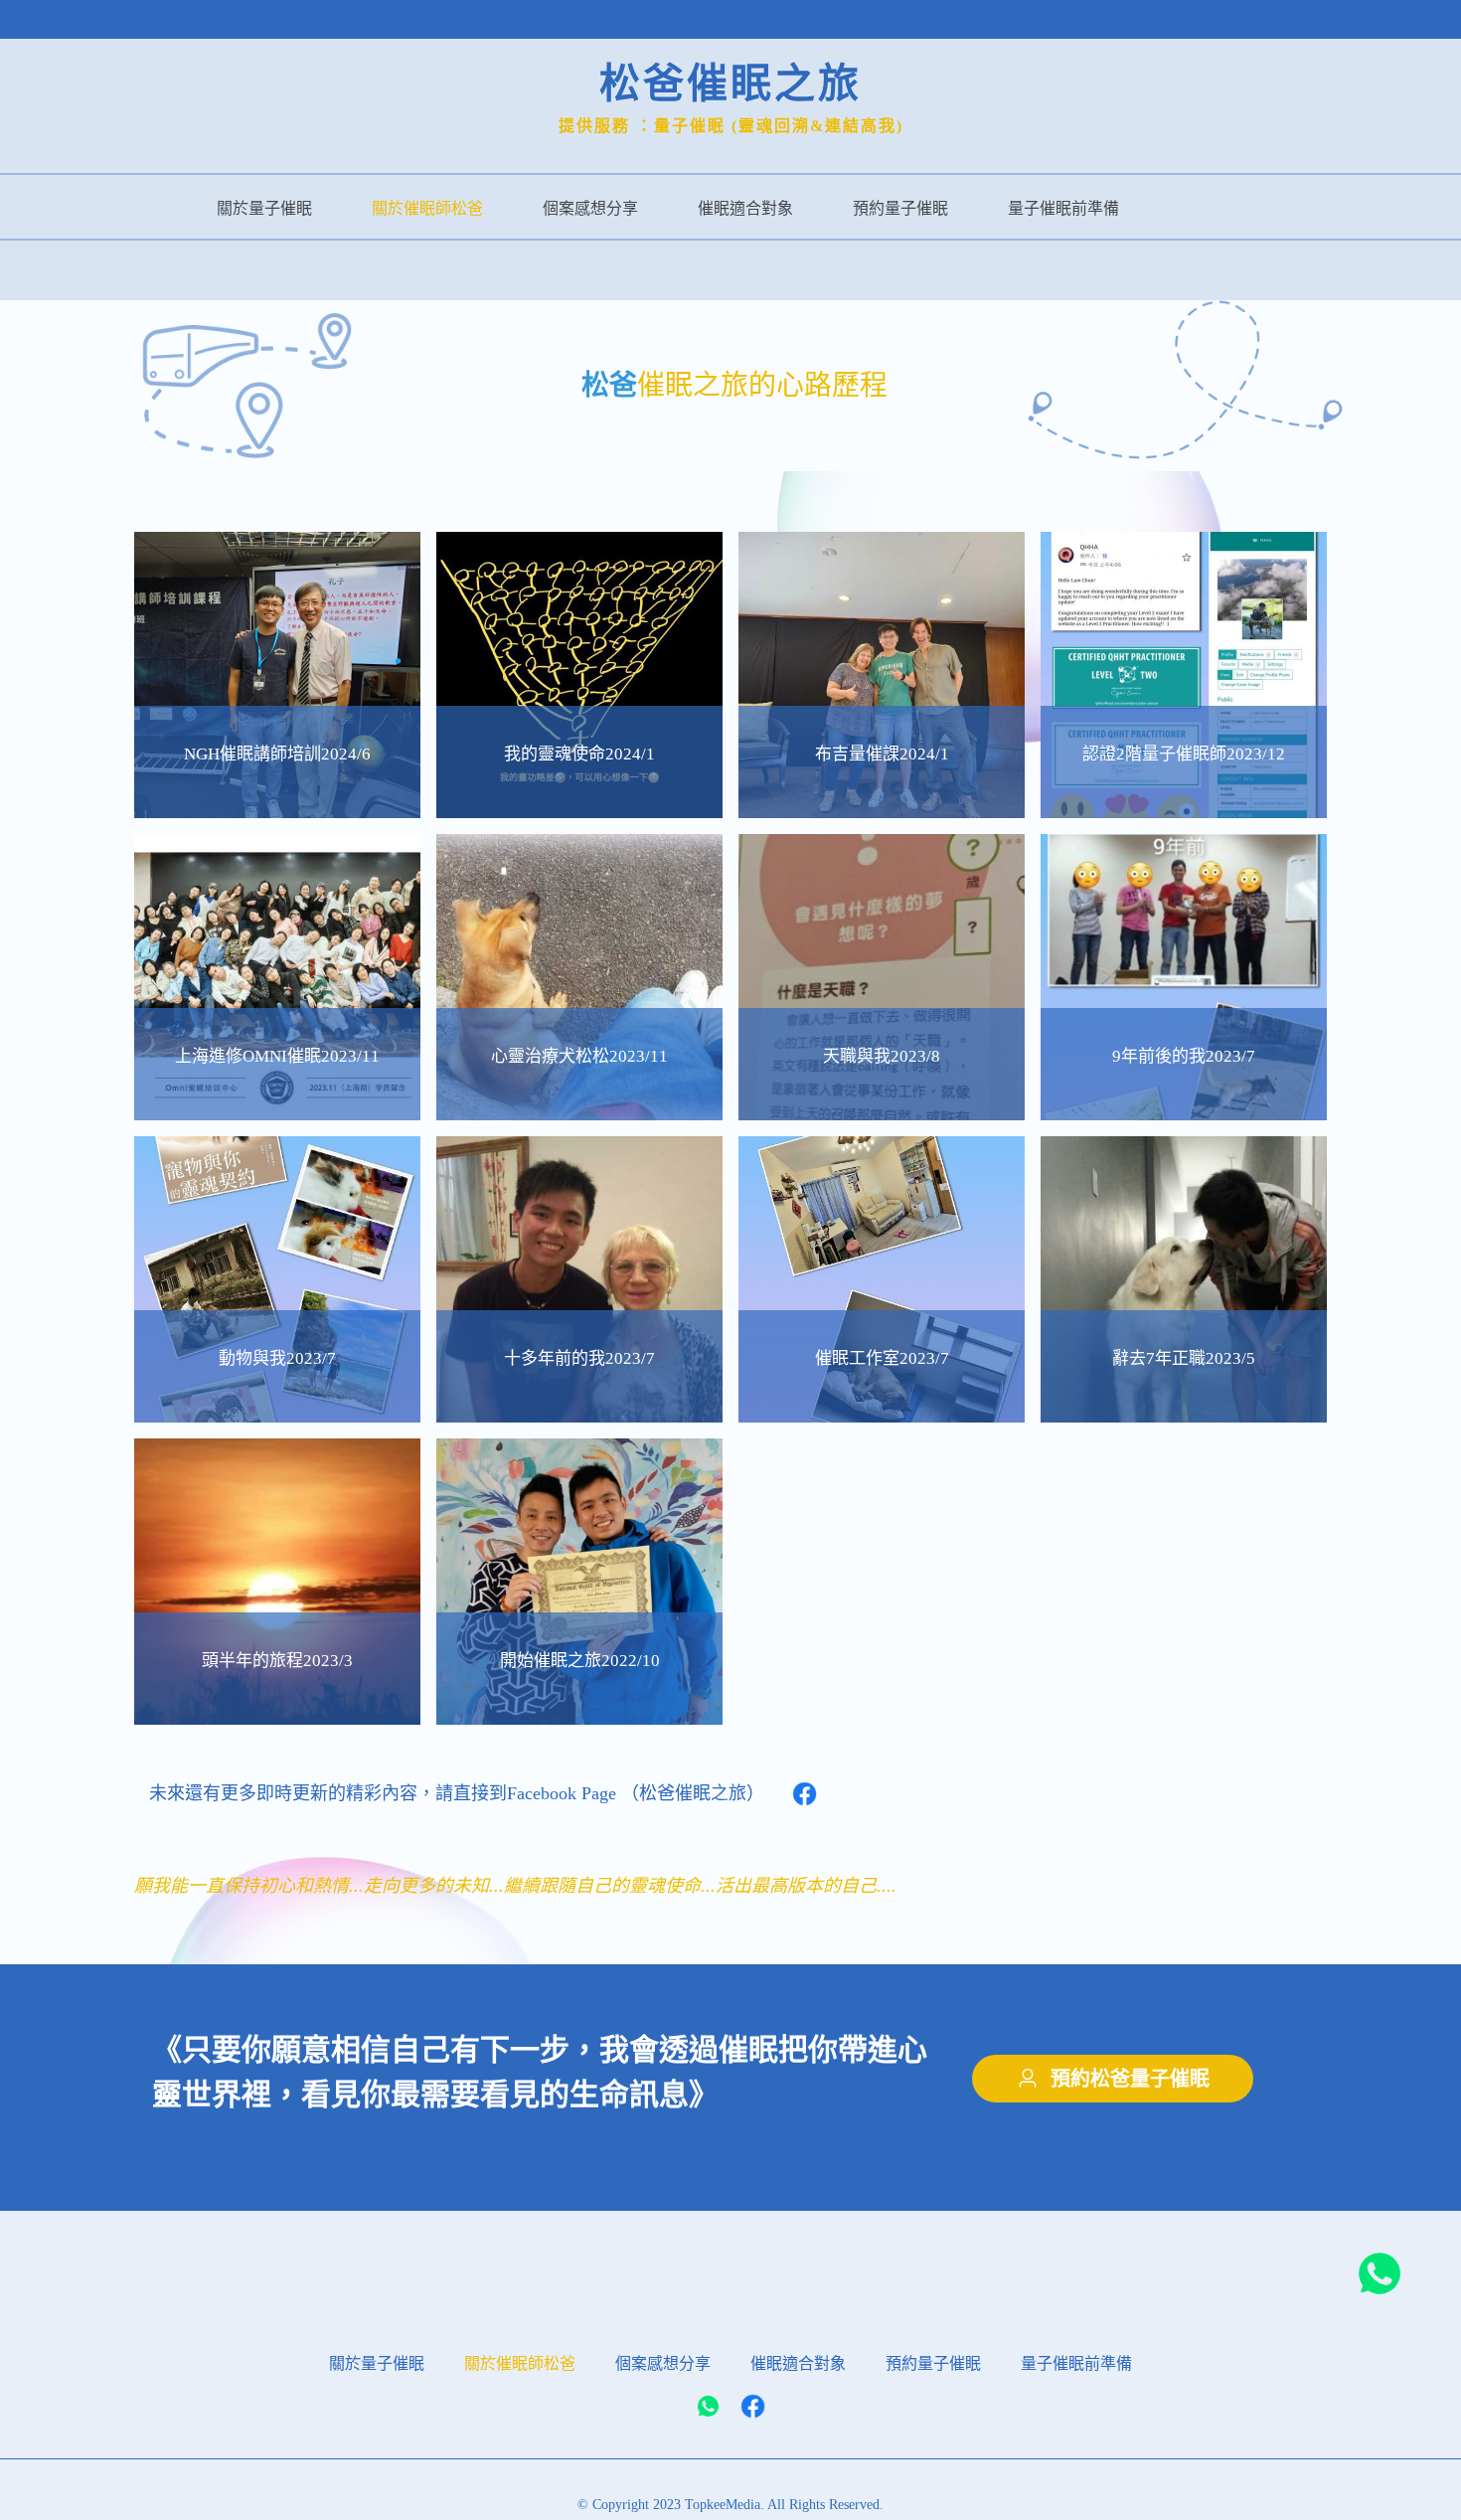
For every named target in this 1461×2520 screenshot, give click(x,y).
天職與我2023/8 (882, 1056)
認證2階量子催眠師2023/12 (1184, 754)
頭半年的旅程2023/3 (277, 1661)
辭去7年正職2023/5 (1184, 1358)
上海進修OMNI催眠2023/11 (277, 1056)
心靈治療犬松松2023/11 (579, 1056)
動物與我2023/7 (277, 1358)
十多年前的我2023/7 (579, 1358)
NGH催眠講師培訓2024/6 (277, 754)
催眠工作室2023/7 (882, 1358)
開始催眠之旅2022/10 (580, 1661)
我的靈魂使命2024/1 (579, 754)
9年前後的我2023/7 (1184, 1056)
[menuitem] (264, 207)
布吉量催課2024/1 (882, 754)
